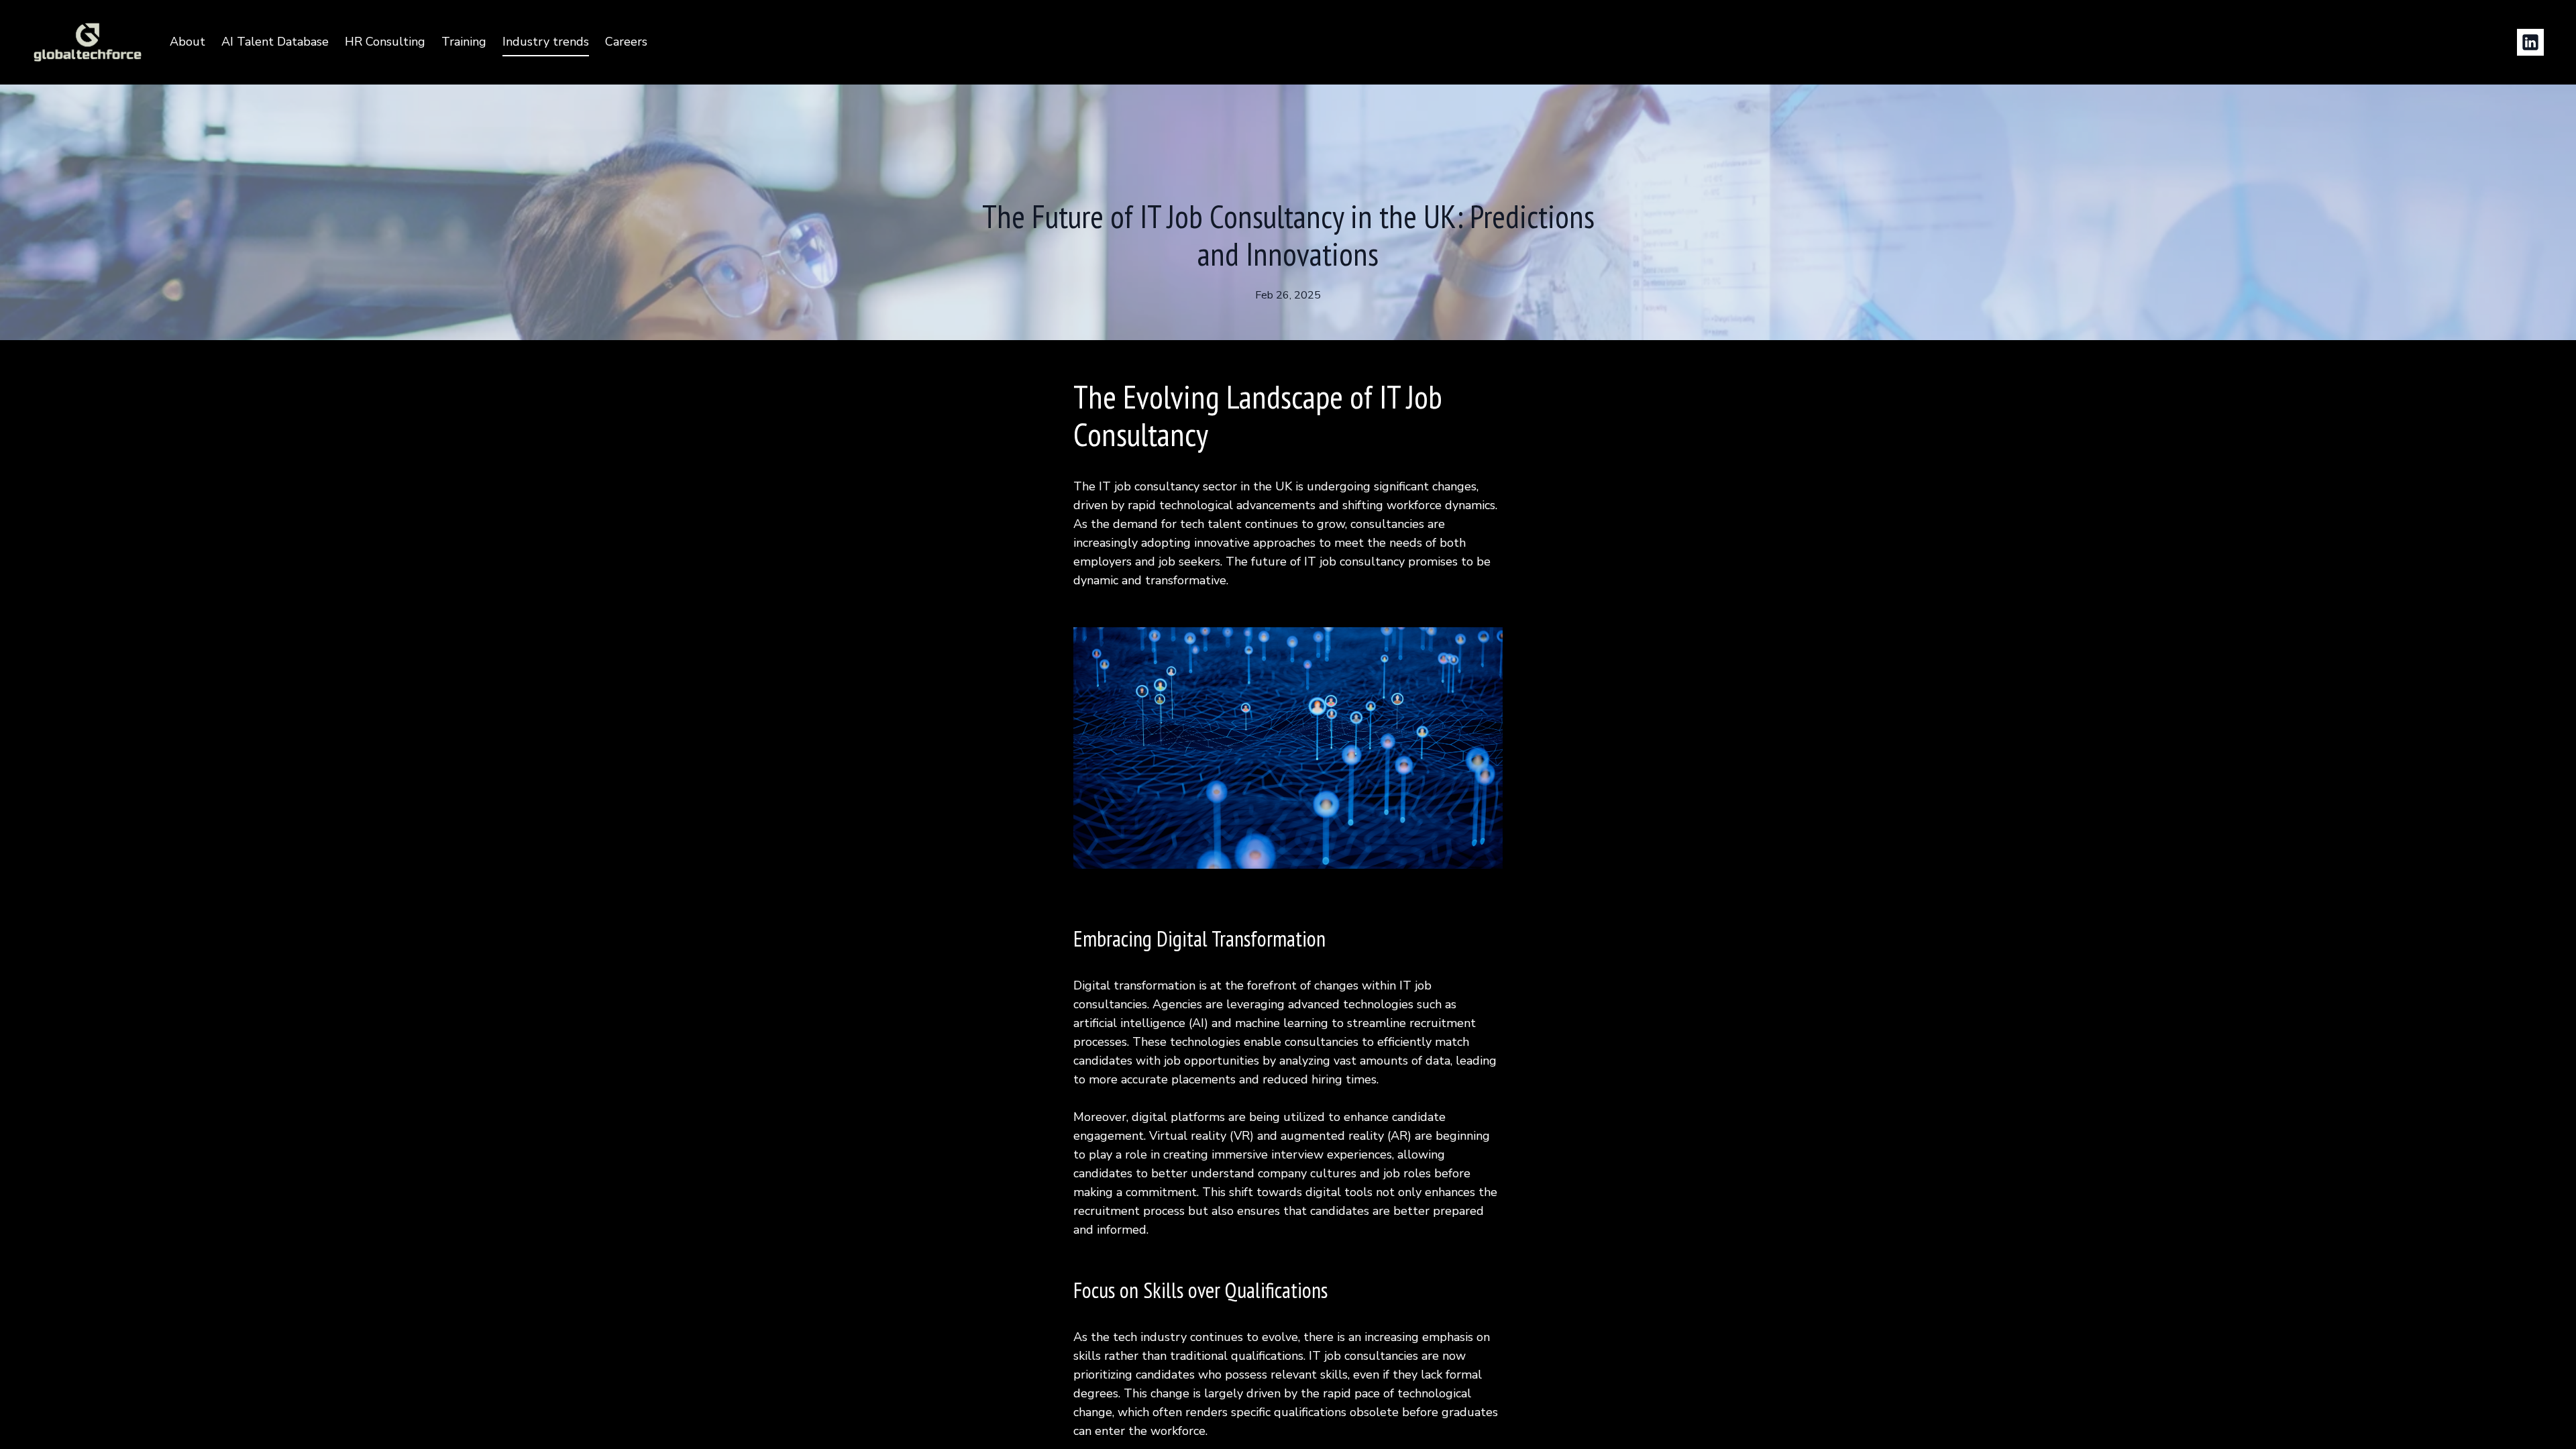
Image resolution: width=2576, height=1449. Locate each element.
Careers (626, 42)
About (187, 42)
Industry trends (546, 42)
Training (464, 42)
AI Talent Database (275, 42)
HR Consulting (385, 42)
